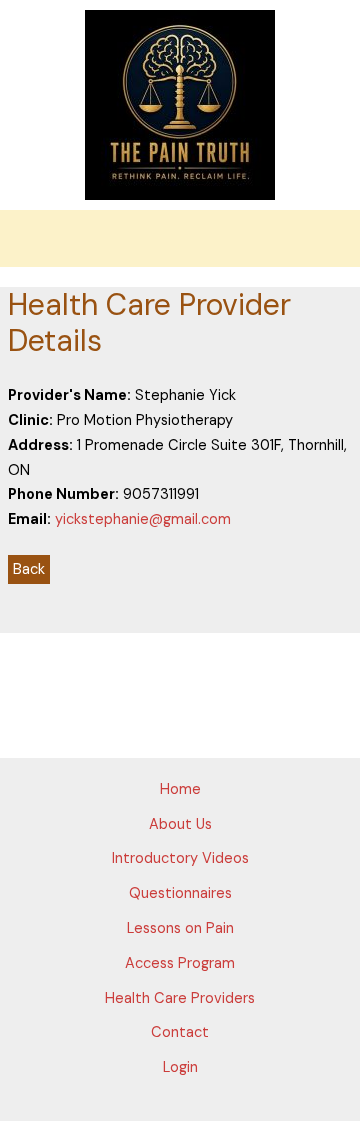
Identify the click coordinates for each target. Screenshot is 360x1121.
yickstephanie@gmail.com (143, 519)
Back (29, 569)
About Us (180, 824)
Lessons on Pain (180, 928)
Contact (180, 1032)
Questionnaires (180, 893)
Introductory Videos (180, 858)
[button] (180, 238)
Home (180, 789)
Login (180, 1067)
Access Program (180, 963)
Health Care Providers (180, 998)
